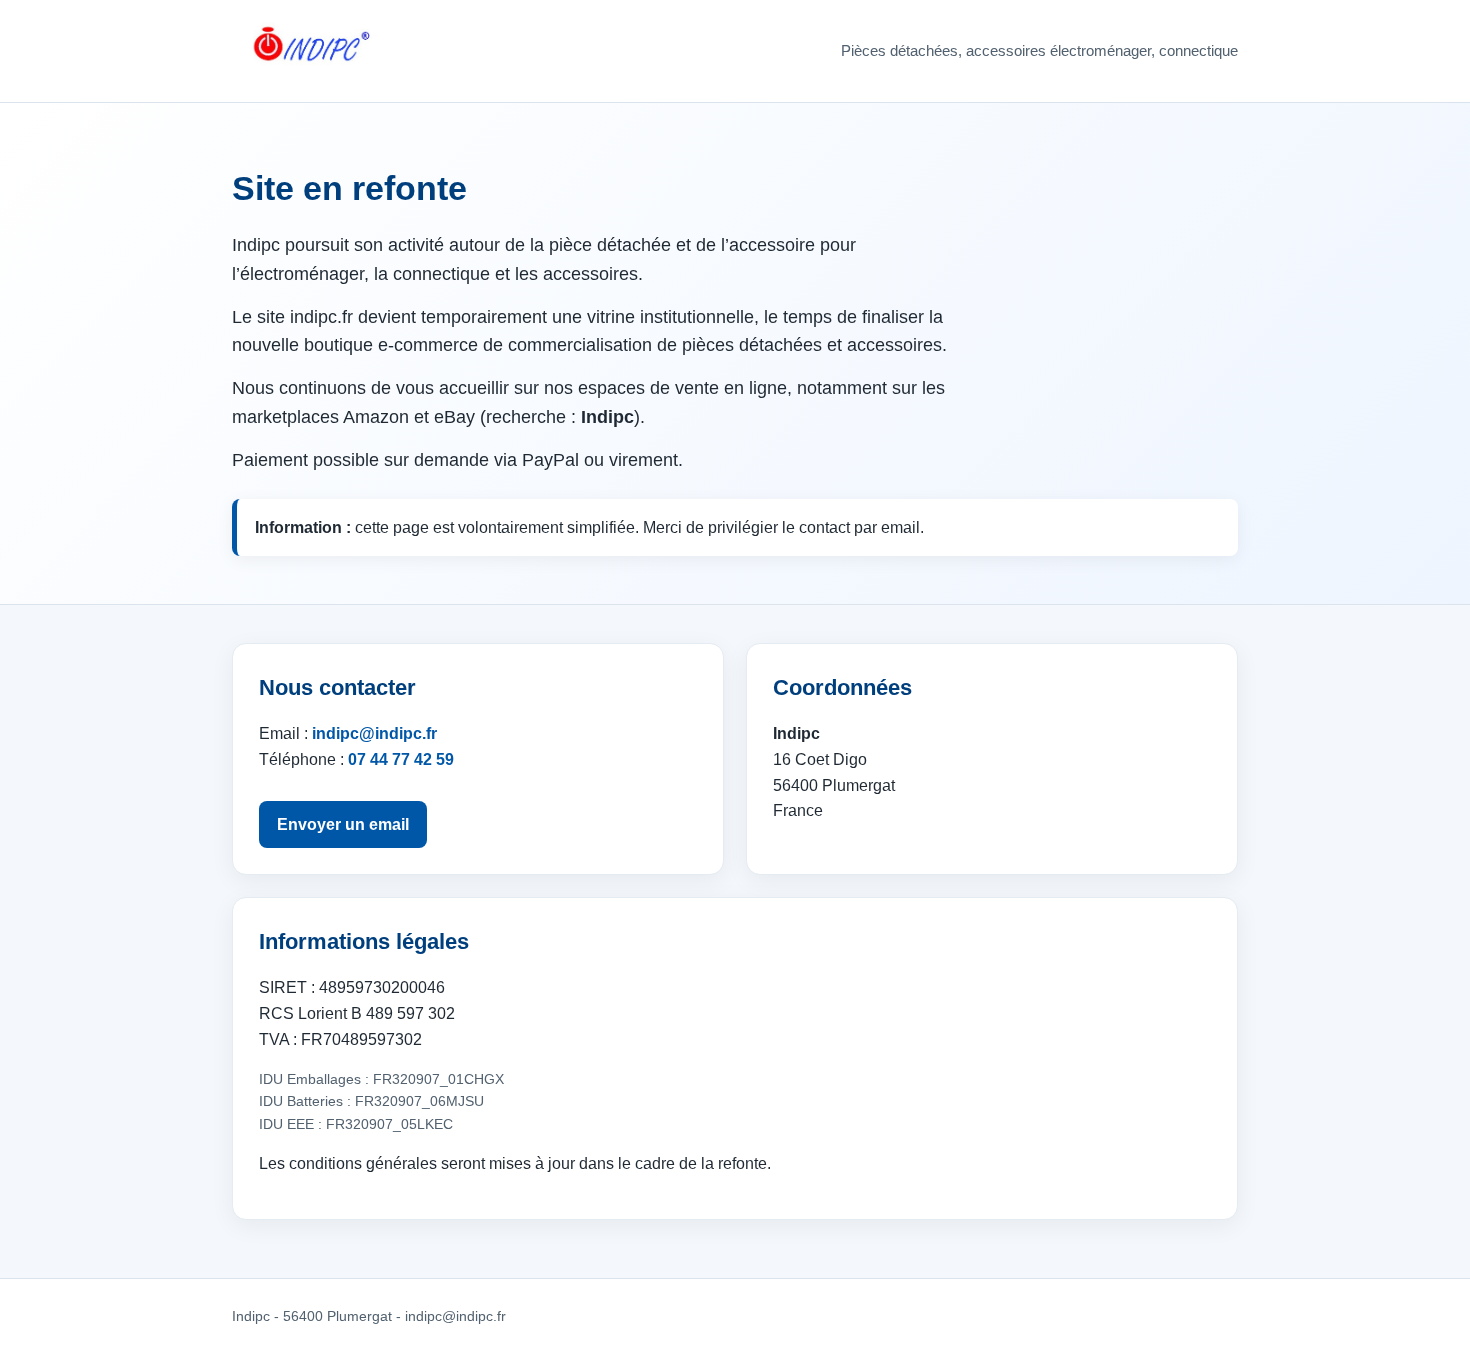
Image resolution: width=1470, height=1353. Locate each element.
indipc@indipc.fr (374, 733)
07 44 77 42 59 (401, 759)
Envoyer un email (343, 824)
